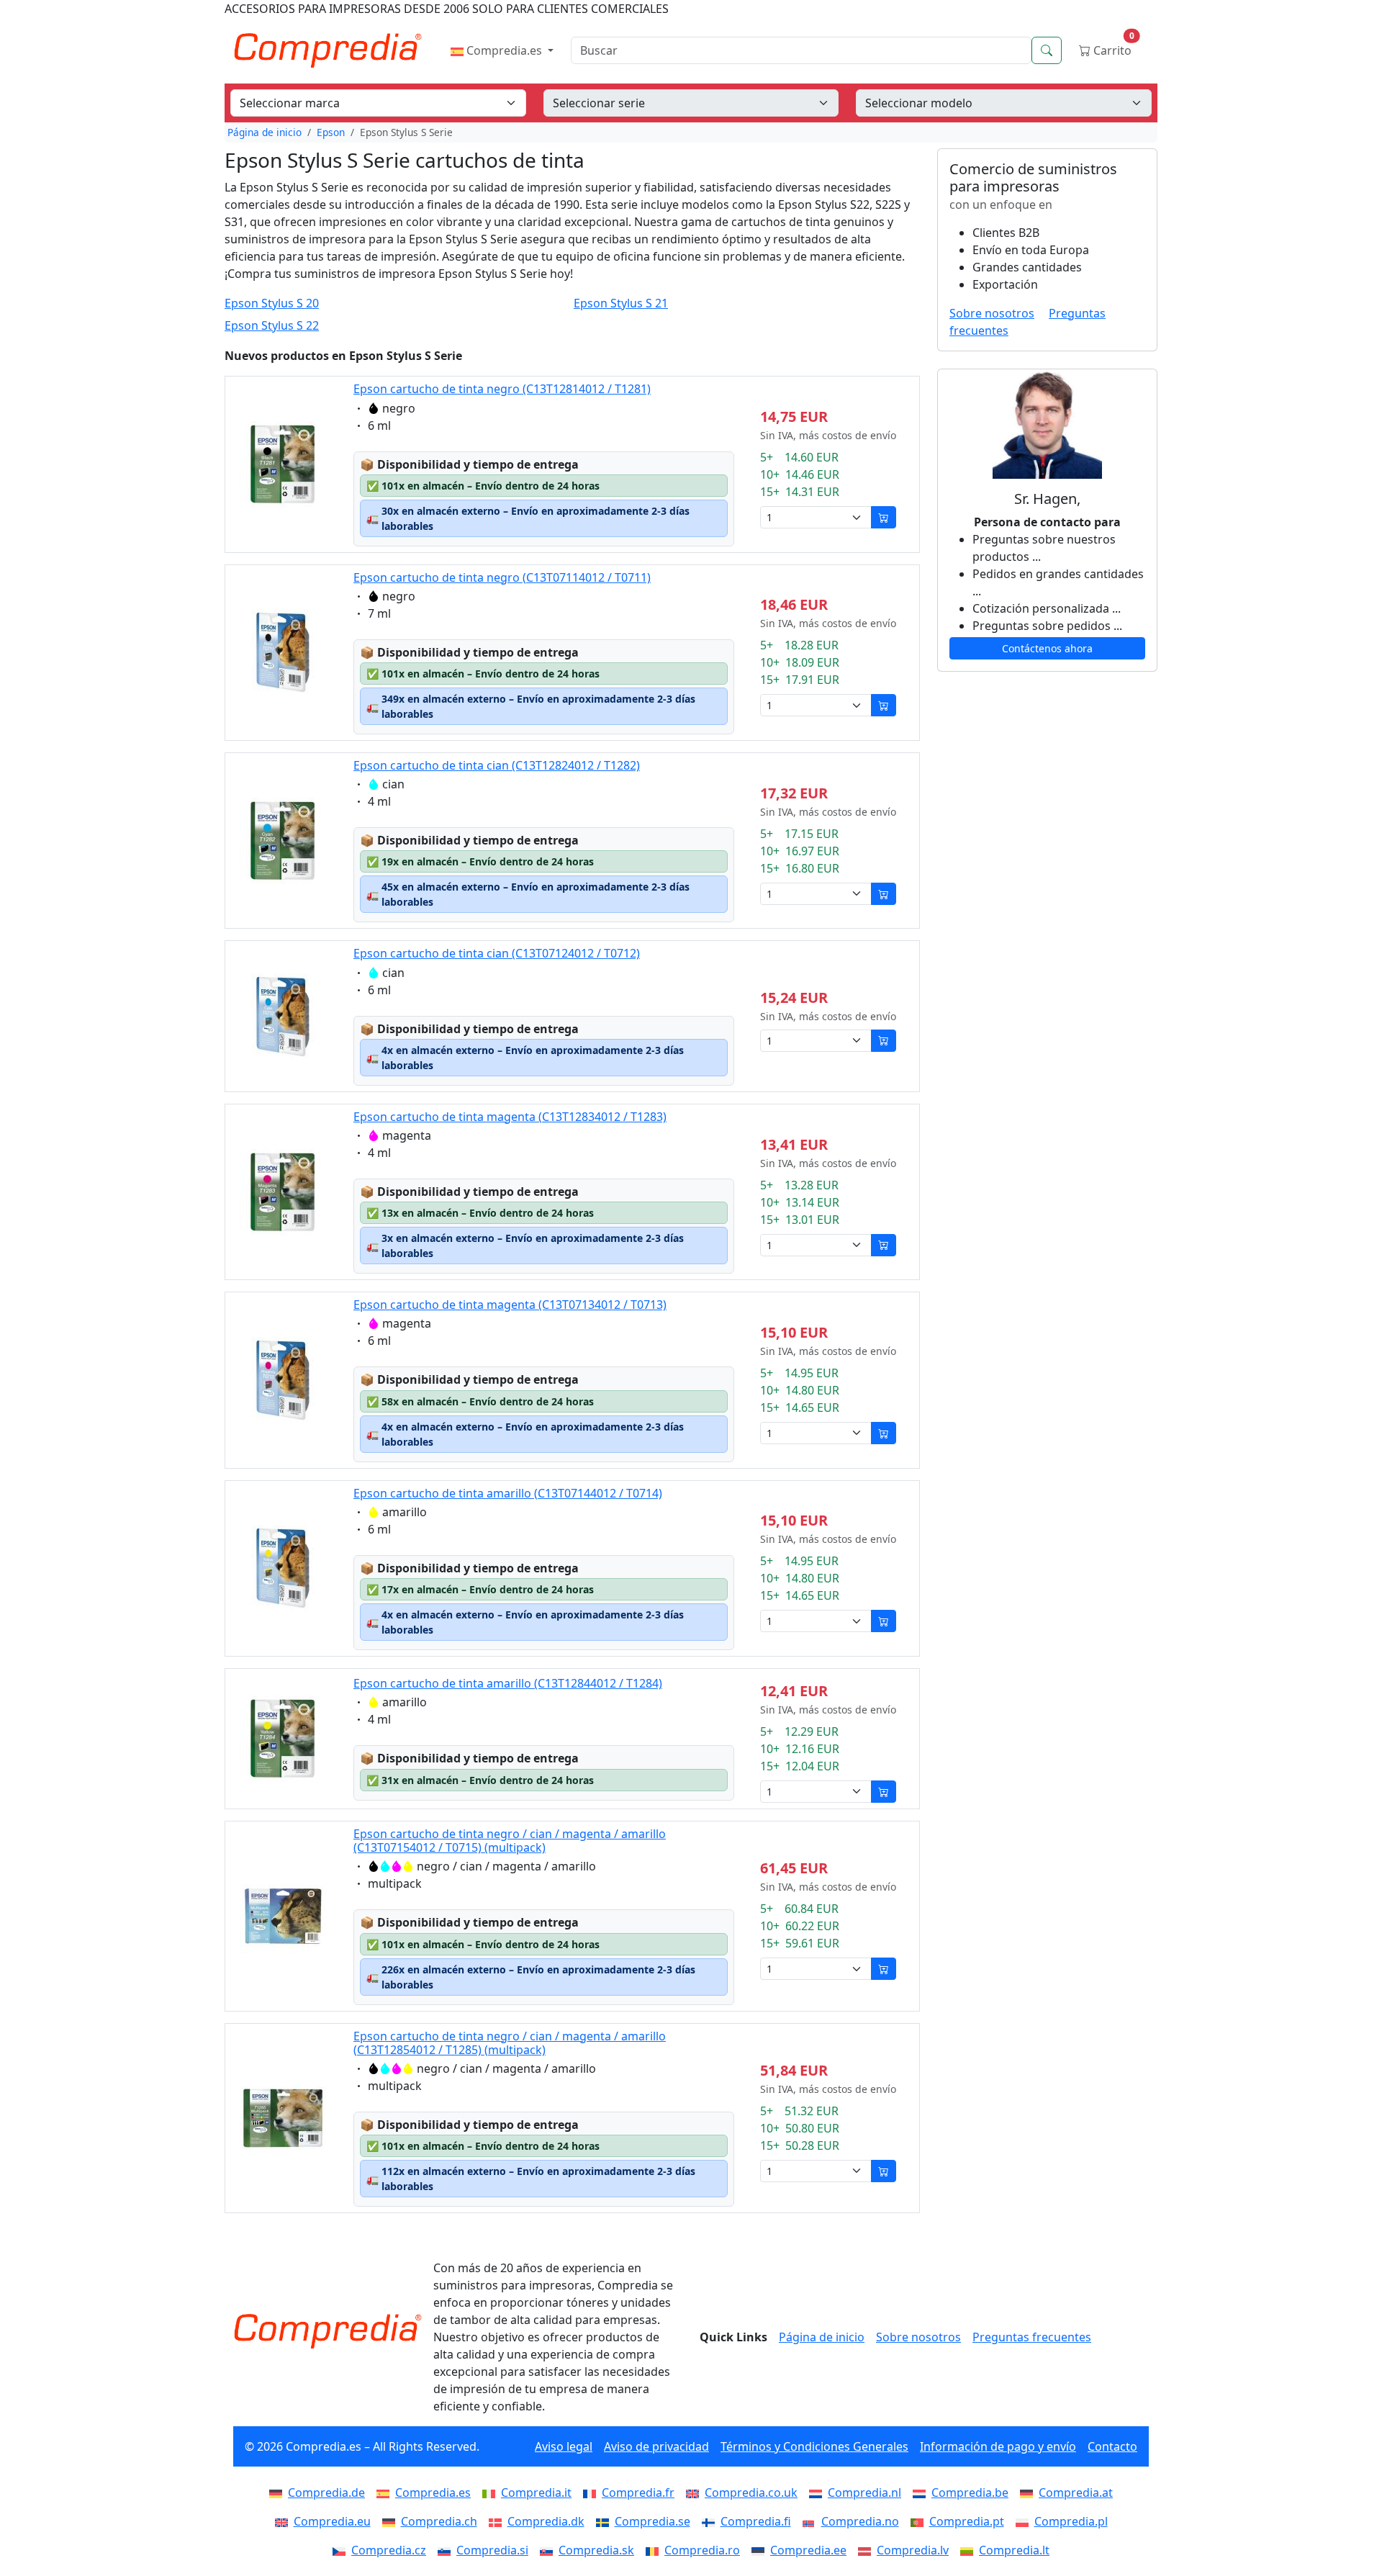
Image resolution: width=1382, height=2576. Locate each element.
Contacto (1112, 2446)
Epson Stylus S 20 (272, 303)
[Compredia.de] (279, 2492)
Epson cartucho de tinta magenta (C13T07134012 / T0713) (510, 1305)
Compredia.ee (808, 2550)
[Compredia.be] (922, 2492)
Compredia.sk (596, 2550)
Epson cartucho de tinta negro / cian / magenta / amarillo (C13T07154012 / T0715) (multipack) (510, 1841)
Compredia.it (536, 2492)
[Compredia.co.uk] (695, 2492)
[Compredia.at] (1029, 2492)
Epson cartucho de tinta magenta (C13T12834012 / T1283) (510, 1117)
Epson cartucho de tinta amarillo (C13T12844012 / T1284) (508, 1683)
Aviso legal (564, 2446)
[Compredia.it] (492, 2492)
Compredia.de (326, 2492)
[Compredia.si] (447, 2550)
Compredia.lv (913, 2550)
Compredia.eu (332, 2521)
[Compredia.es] (386, 2492)
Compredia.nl (864, 2492)
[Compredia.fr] (592, 2492)
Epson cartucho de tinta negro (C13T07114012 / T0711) (502, 577)
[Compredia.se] (605, 2521)
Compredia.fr (638, 2492)
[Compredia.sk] (549, 2550)
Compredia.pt (967, 2521)
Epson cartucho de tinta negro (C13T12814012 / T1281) (502, 389)
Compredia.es (504, 50)
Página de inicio (265, 132)
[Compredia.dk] (498, 2521)
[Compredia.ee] (761, 2550)
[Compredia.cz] (342, 2550)
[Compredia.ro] (655, 2550)
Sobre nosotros (992, 313)
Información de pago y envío (998, 2446)
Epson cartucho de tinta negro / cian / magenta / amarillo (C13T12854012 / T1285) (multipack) (510, 2043)
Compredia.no (860, 2521)
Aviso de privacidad (656, 2446)
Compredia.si (492, 2550)
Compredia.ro (702, 2550)
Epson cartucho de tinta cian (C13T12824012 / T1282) (497, 765)
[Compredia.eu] (284, 2521)
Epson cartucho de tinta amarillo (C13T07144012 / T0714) (508, 1493)
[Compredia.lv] (867, 2550)
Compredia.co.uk (751, 2492)
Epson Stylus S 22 (272, 326)
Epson (331, 132)
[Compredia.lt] (970, 2550)
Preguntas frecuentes (1032, 2337)
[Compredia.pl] (1025, 2521)
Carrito (1112, 47)
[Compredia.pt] (920, 2521)
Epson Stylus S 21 (621, 303)
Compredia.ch (439, 2521)
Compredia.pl (1071, 2521)
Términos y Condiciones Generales (814, 2446)
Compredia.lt (1014, 2550)
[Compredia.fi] (711, 2521)
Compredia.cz (389, 2550)
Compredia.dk (546, 2521)
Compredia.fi (756, 2521)
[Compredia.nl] (818, 2492)
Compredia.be (970, 2492)
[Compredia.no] (812, 2521)
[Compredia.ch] (392, 2521)
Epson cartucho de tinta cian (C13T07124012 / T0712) (497, 953)
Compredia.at (1076, 2492)
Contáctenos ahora (1047, 648)
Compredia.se (652, 2521)
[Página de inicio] (328, 2331)
